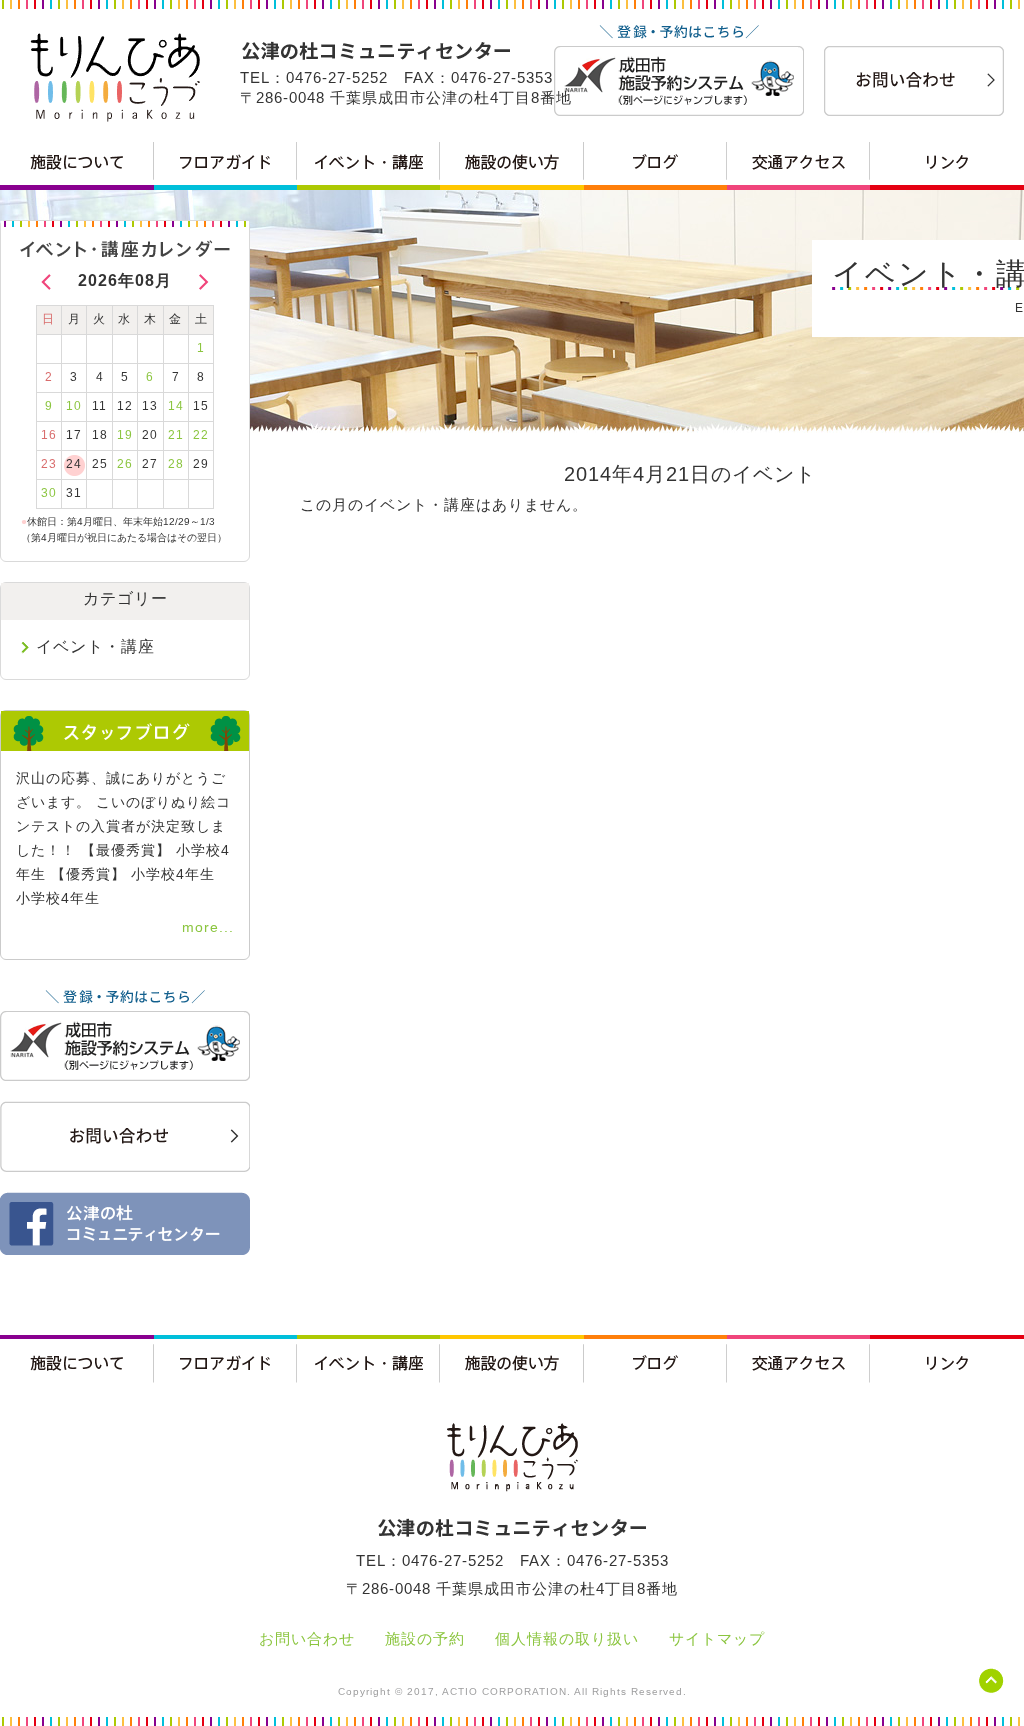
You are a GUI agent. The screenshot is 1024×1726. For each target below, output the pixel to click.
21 (176, 435)
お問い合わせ (307, 1638)
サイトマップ (717, 1638)
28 (176, 464)
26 (125, 464)
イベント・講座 (95, 646)
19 (125, 435)
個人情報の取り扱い (567, 1638)
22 (201, 435)
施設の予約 (425, 1638)
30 (49, 493)
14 (176, 406)
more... (208, 927)
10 (74, 406)
